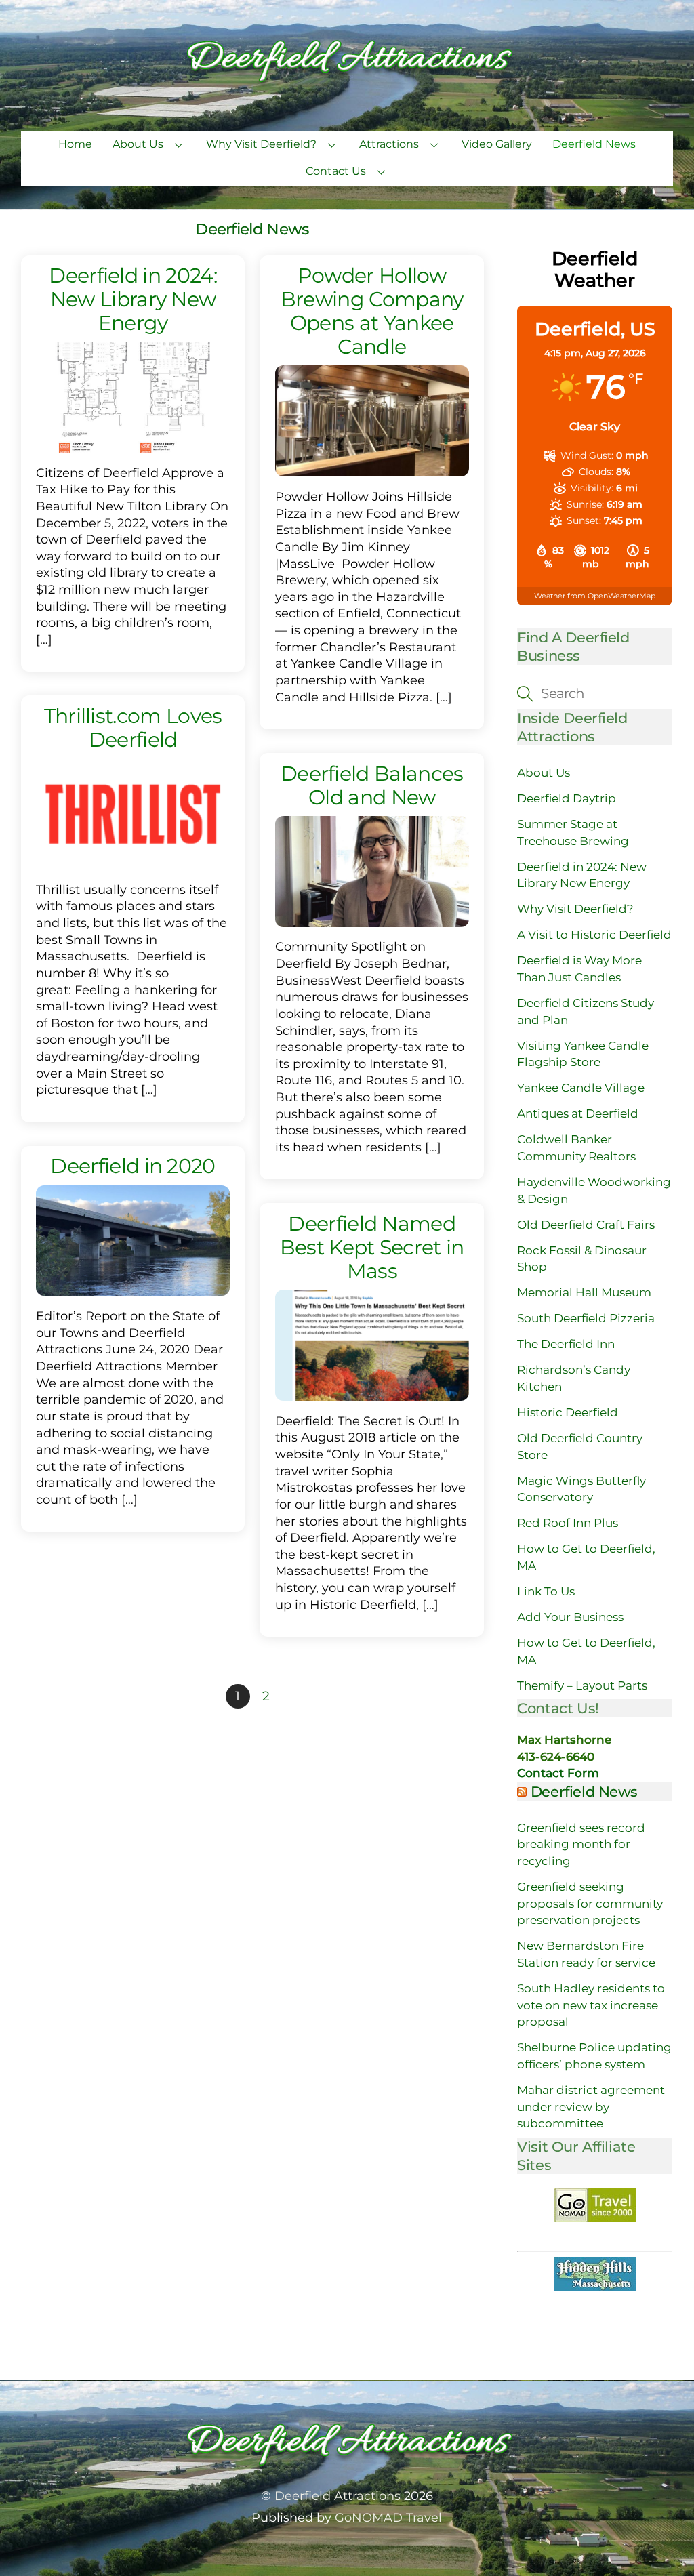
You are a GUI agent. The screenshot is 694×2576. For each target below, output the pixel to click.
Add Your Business (570, 1617)
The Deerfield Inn (566, 1344)
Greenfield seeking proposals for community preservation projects (590, 1903)
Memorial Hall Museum (584, 1292)
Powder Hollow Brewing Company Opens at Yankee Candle (372, 311)
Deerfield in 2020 (132, 1166)
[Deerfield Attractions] (347, 81)
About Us (138, 144)
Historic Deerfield (568, 1412)
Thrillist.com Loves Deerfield (133, 728)
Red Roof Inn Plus (568, 1523)
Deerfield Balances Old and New (372, 785)
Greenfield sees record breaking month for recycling (581, 1844)
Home (75, 144)
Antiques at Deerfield (578, 1113)
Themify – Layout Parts (582, 1685)
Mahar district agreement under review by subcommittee (591, 2107)
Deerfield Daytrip (567, 798)
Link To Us (546, 1591)
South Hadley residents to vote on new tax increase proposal (591, 2005)
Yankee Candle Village (581, 1088)
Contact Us (336, 171)
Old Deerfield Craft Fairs (586, 1225)
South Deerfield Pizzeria (586, 1318)
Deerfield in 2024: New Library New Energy (133, 299)
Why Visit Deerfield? (261, 144)
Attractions (389, 144)
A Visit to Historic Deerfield (594, 935)
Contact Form (558, 1773)
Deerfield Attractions (338, 2496)
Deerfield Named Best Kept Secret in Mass (372, 1247)
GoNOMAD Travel (388, 2517)
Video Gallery (497, 144)
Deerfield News (594, 144)
